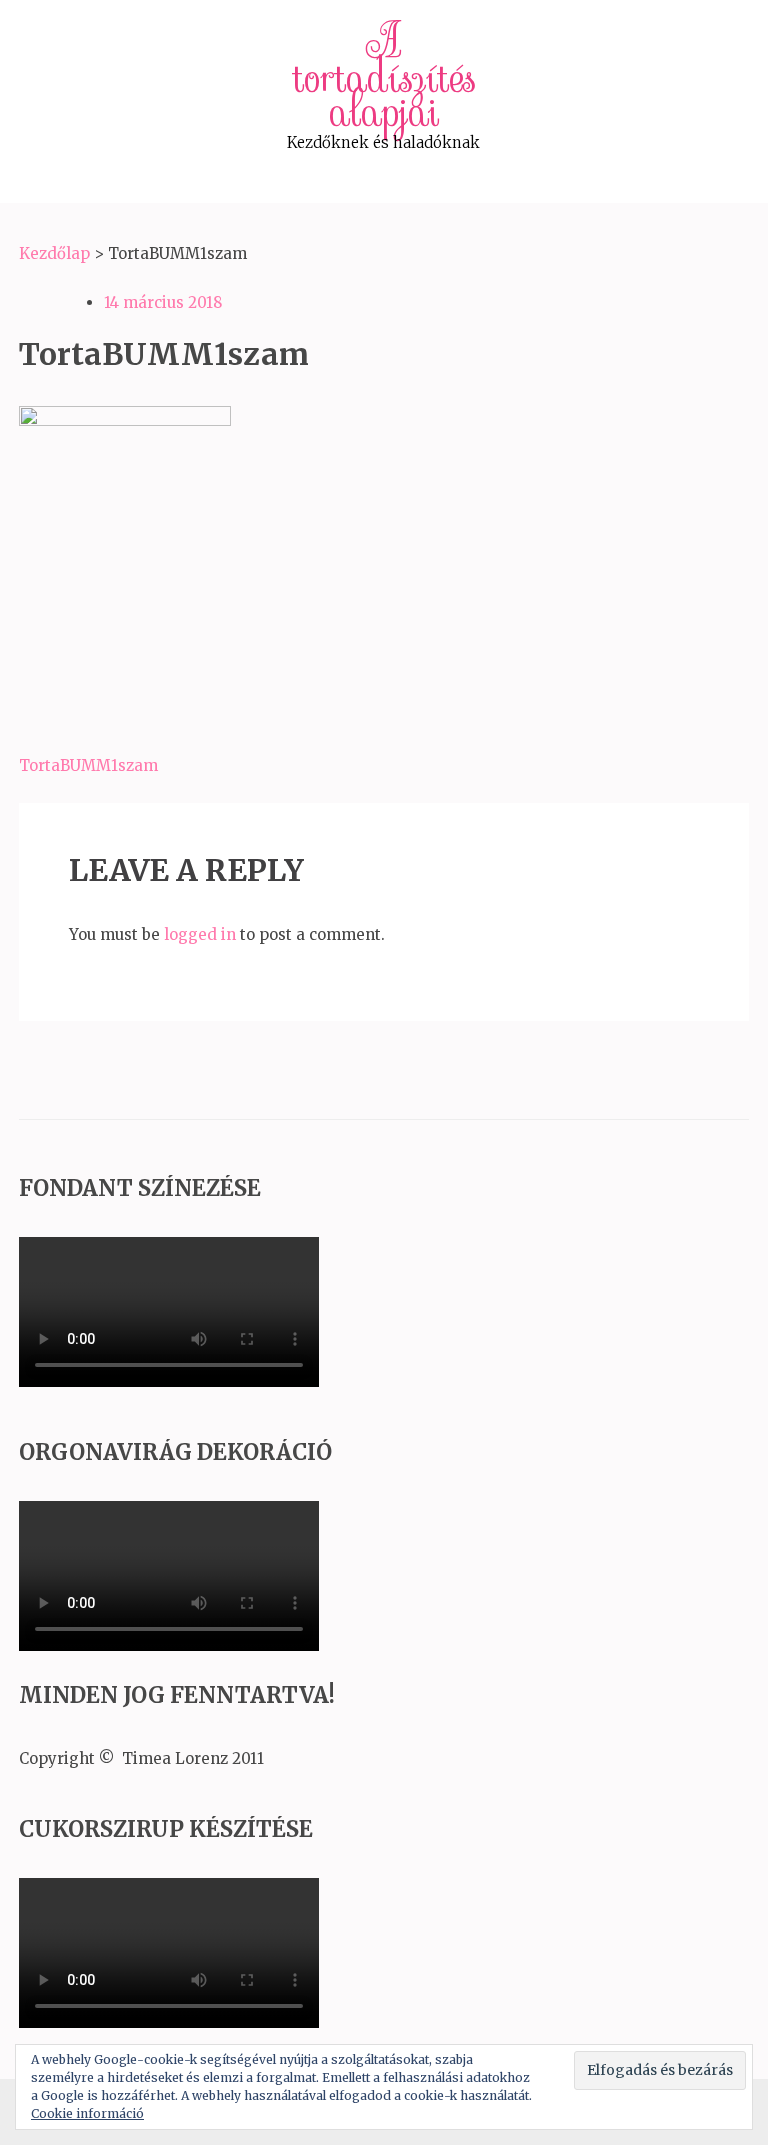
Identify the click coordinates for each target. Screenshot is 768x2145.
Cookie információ (87, 2113)
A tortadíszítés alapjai (384, 77)
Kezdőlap (54, 253)
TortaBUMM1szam (88, 765)
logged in (200, 934)
